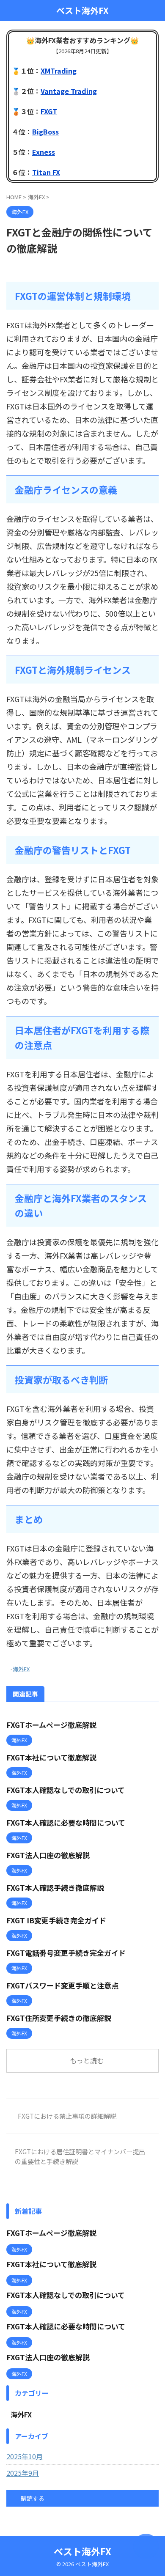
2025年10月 (25, 2456)
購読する (32, 2498)
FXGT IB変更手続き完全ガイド (56, 1920)
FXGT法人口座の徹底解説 (48, 1855)
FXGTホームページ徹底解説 (51, 1725)
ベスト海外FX (82, 11)
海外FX (21, 1669)
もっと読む (87, 2060)
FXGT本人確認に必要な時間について (66, 1822)
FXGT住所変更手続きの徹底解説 (59, 2018)
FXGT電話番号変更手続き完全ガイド (66, 1953)
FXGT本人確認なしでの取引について (66, 1790)
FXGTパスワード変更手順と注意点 (62, 1985)
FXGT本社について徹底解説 (51, 1757)
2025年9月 (23, 2473)
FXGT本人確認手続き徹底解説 (55, 1888)
